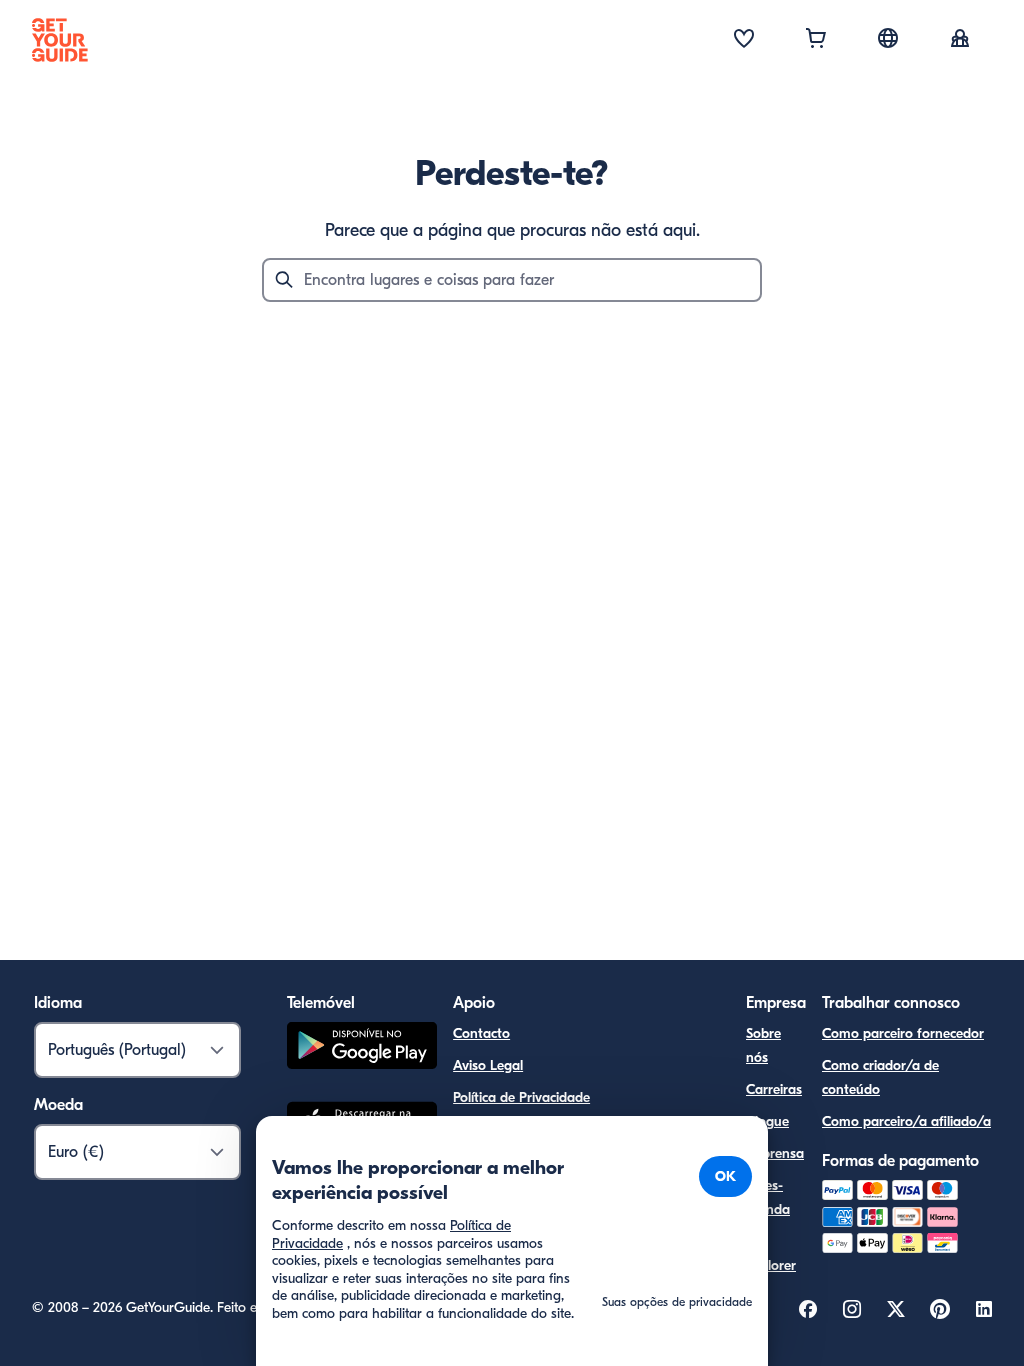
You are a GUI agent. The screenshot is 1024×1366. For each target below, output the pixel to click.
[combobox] (512, 280)
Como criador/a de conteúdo (880, 1077)
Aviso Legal (488, 1065)
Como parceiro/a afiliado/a (906, 1121)
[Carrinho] (816, 40)
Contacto (481, 1033)
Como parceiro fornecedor (903, 1033)
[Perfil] (960, 40)
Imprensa (775, 1153)
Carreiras (774, 1089)
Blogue (767, 1121)
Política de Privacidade (521, 1097)
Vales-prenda (768, 1197)
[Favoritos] (744, 40)
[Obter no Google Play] (362, 1048)
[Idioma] (888, 38)
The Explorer (771, 1253)
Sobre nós (763, 1045)
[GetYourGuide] (60, 40)
